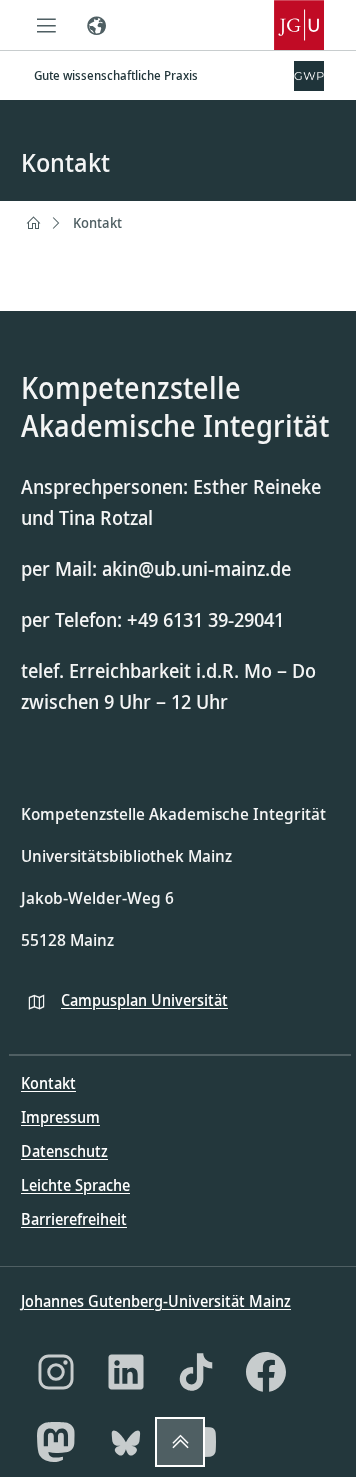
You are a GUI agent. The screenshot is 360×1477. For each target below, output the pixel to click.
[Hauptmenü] (46, 25)
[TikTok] (196, 1372)
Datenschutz (64, 1151)
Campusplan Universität (144, 1000)
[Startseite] (33, 223)
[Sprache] (96, 25)
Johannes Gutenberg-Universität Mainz (156, 1301)
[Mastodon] (56, 1442)
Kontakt (97, 222)
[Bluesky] (126, 1442)
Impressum (60, 1117)
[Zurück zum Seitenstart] (180, 1442)
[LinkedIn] (126, 1372)
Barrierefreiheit (74, 1219)
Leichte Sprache (75, 1185)
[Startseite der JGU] (299, 25)
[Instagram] (56, 1372)
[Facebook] (266, 1372)
